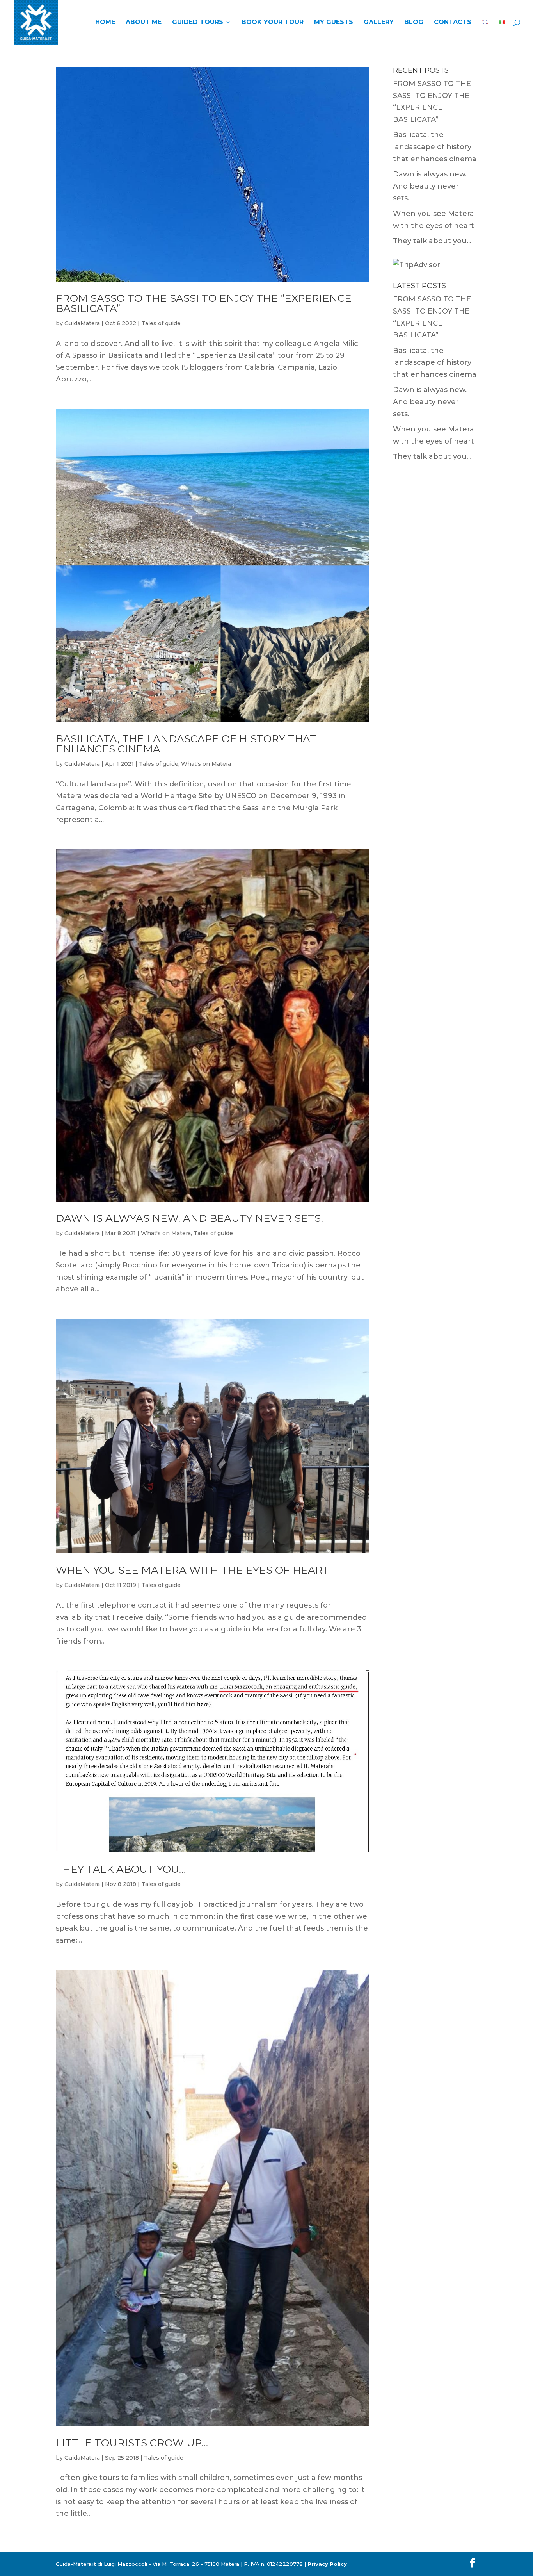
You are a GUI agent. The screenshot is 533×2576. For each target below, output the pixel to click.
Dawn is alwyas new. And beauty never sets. (189, 1218)
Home (105, 23)
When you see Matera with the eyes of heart (193, 1570)
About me (144, 23)
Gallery (379, 23)
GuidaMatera (82, 323)
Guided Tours (198, 23)
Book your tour (273, 23)
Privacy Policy (327, 2564)
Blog (414, 23)
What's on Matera (206, 764)
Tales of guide (161, 323)
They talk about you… (121, 1869)
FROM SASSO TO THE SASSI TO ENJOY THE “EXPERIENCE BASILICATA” (204, 303)
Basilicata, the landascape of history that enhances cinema (186, 744)
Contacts (453, 23)
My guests (334, 23)
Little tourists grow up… (132, 2443)
